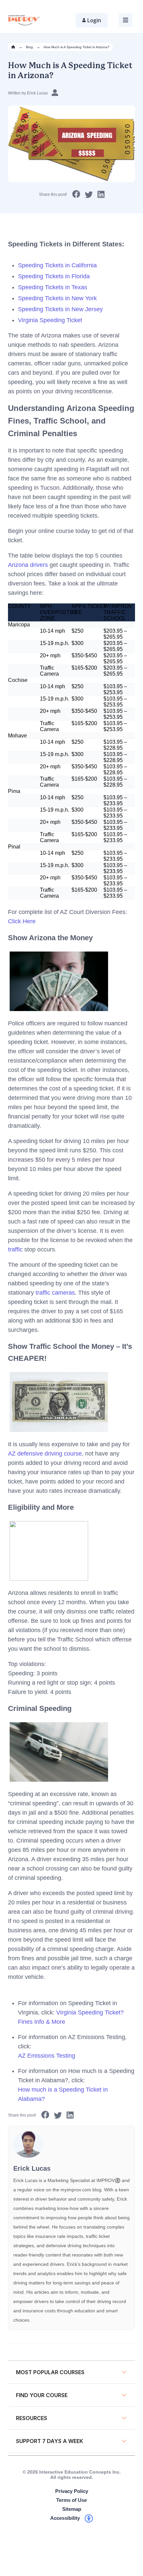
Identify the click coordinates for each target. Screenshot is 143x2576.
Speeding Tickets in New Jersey (60, 309)
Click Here (22, 921)
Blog (29, 47)
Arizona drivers (28, 565)
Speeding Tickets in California (57, 265)
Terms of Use (71, 2500)
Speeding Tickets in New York (57, 298)
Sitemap (72, 2509)
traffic (15, 1249)
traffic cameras (55, 1293)
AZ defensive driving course (45, 1454)
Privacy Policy (72, 2491)
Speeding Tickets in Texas (53, 287)
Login (94, 20)
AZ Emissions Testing (47, 2056)
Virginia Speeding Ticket (50, 320)
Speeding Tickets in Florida (54, 276)
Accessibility (65, 2518)
